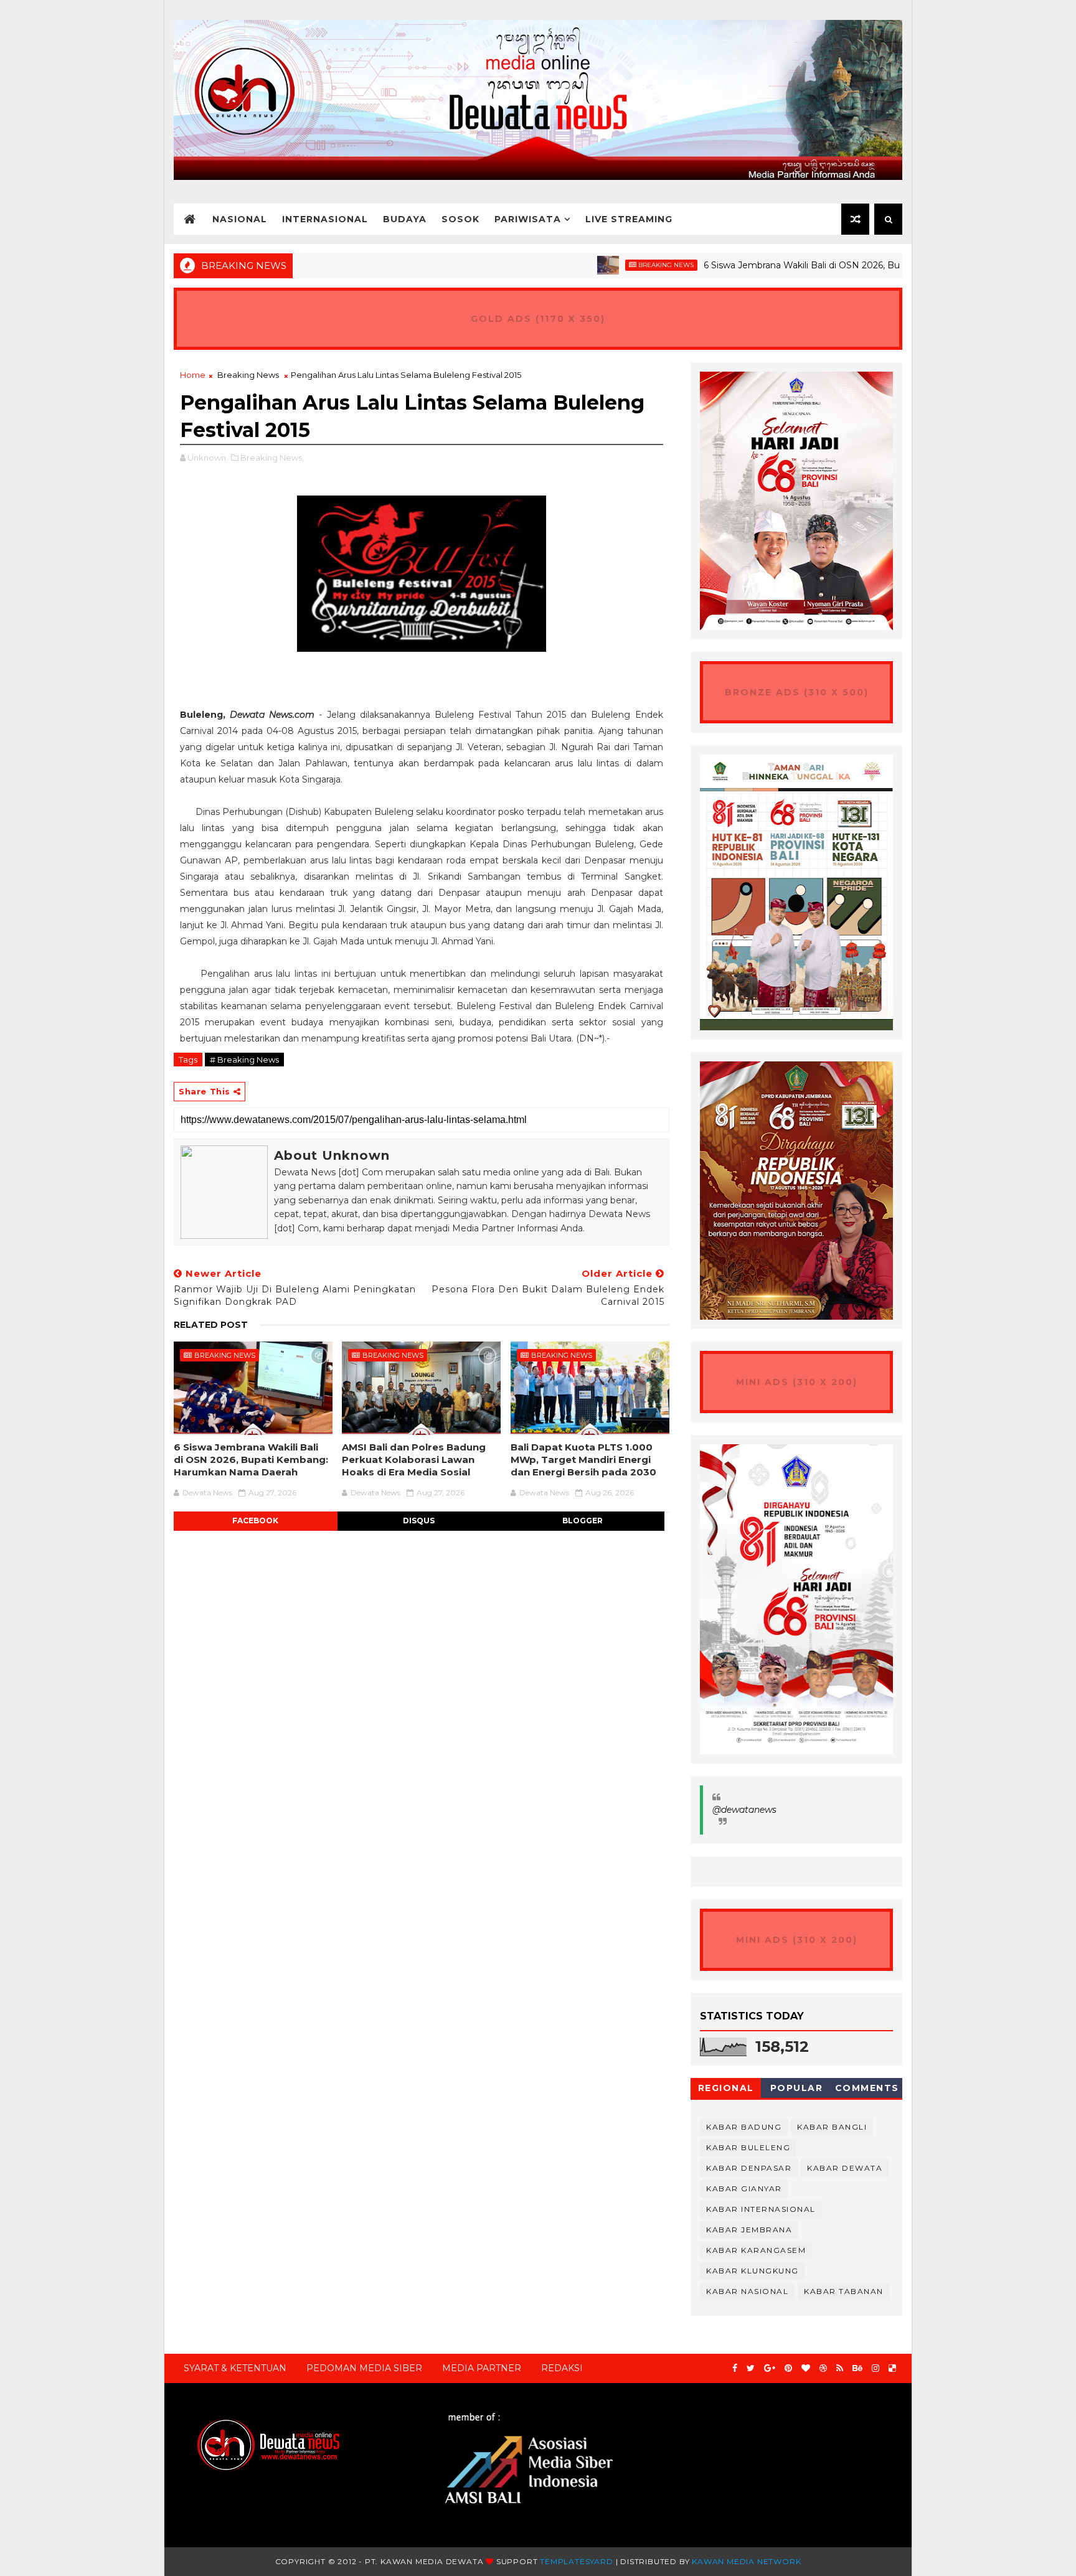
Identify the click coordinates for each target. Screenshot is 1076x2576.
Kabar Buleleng (748, 2147)
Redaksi (562, 2368)
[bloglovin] (806, 2368)
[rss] (840, 2368)
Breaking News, (272, 458)
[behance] (857, 2368)
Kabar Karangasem (756, 2250)
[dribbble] (823, 2368)
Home (193, 375)
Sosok (460, 219)
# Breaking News (244, 1060)
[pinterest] (788, 2368)
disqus (419, 1521)
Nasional (240, 219)
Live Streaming (629, 219)
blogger (583, 1521)
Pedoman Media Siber (364, 2368)
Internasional (325, 219)
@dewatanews (744, 1810)
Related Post (211, 1325)
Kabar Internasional (761, 2209)
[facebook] (735, 2368)
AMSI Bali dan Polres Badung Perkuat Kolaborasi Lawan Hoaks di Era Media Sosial (414, 1460)
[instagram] (875, 2368)
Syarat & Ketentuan (235, 2368)
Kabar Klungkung (753, 2271)
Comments (867, 2088)
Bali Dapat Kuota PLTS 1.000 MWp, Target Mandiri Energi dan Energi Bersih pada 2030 (583, 1460)
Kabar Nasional (747, 2291)
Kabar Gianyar (744, 2188)
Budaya (405, 219)
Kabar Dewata (845, 2168)
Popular (797, 2088)
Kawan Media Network (746, 2561)
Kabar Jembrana (749, 2230)
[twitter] (751, 2368)
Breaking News (602, 265)
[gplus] (770, 2368)
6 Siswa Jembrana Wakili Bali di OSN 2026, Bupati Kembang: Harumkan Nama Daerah (825, 265)
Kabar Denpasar (749, 2168)
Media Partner (482, 2368)
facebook (255, 1521)
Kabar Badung (744, 2127)
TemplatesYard (576, 2561)
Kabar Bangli (832, 2127)
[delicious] (892, 2368)
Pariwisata (528, 219)
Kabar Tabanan (844, 2291)
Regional (726, 2088)
